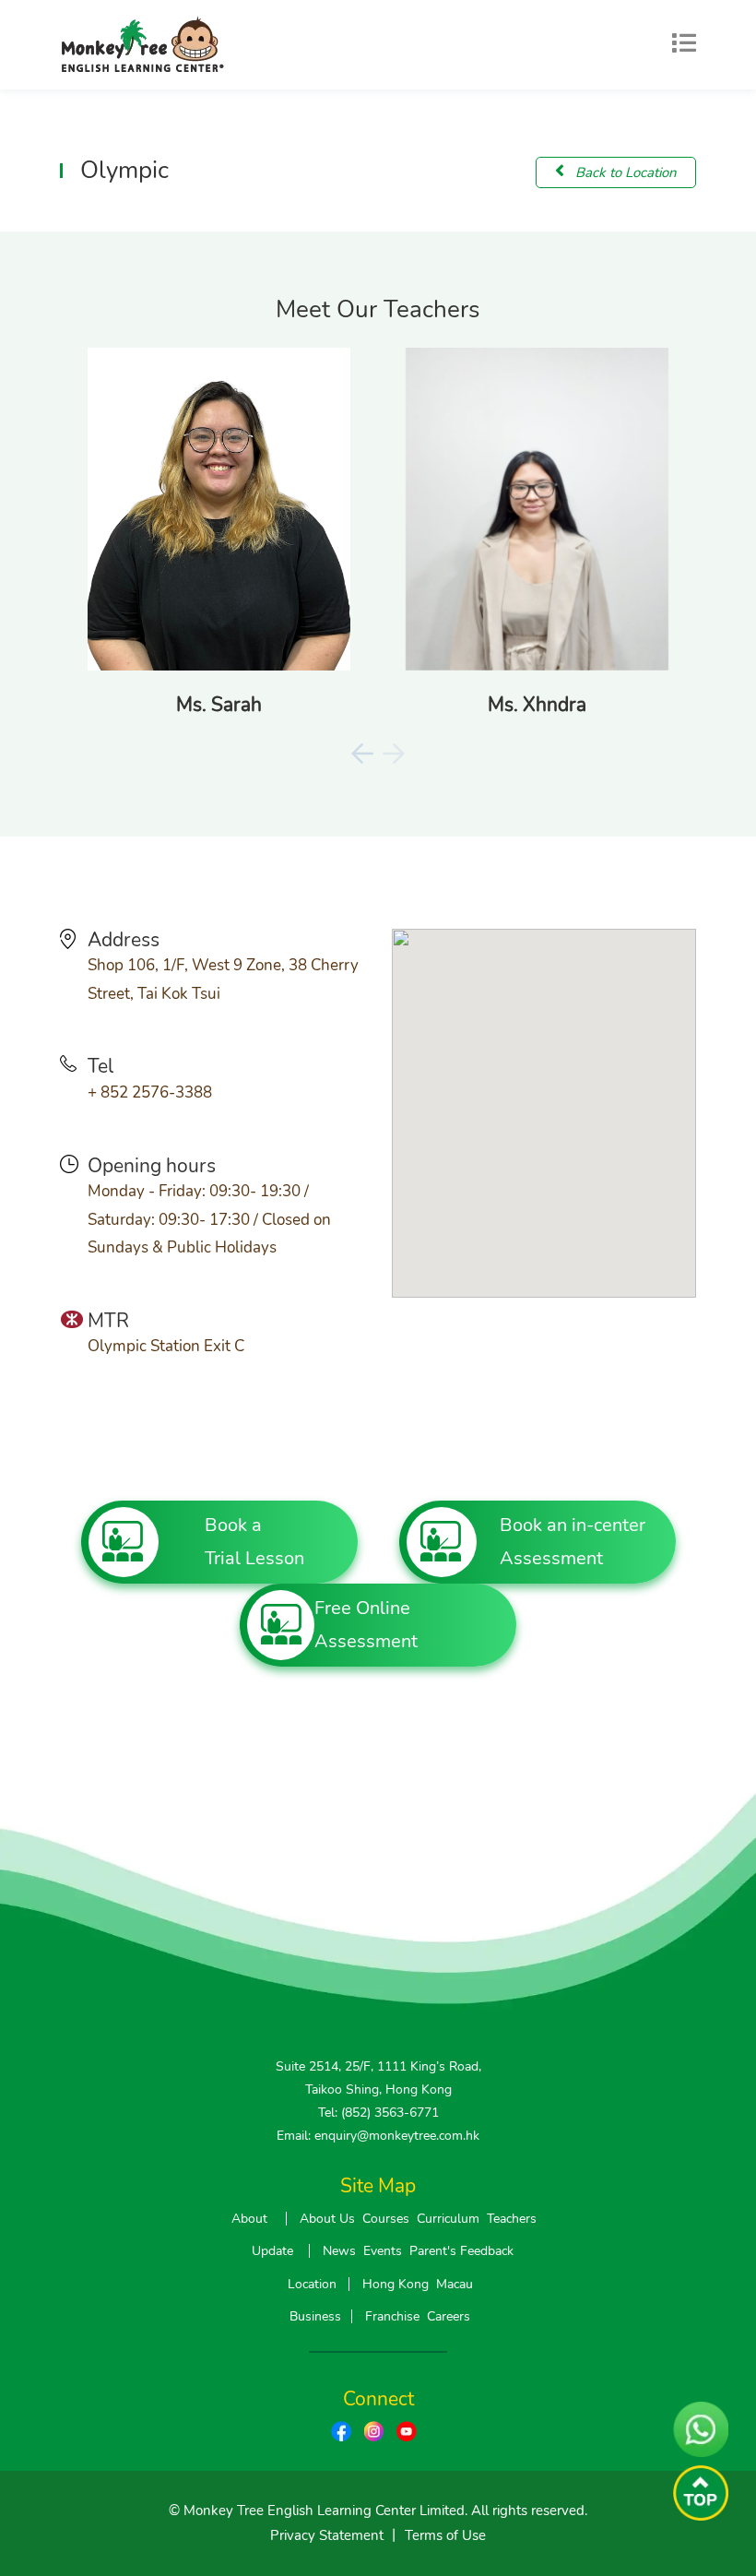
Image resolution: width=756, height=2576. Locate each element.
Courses (386, 2219)
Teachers (512, 2219)
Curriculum (448, 2219)
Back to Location (624, 172)
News (339, 2251)
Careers (449, 2316)
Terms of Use (445, 2535)
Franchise (392, 2316)
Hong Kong (396, 2284)
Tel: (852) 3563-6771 (378, 2113)
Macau (455, 2284)
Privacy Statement (327, 2535)
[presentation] (362, 753)
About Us (327, 2219)
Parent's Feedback (461, 2251)
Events (383, 2251)
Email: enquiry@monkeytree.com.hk (378, 2136)
